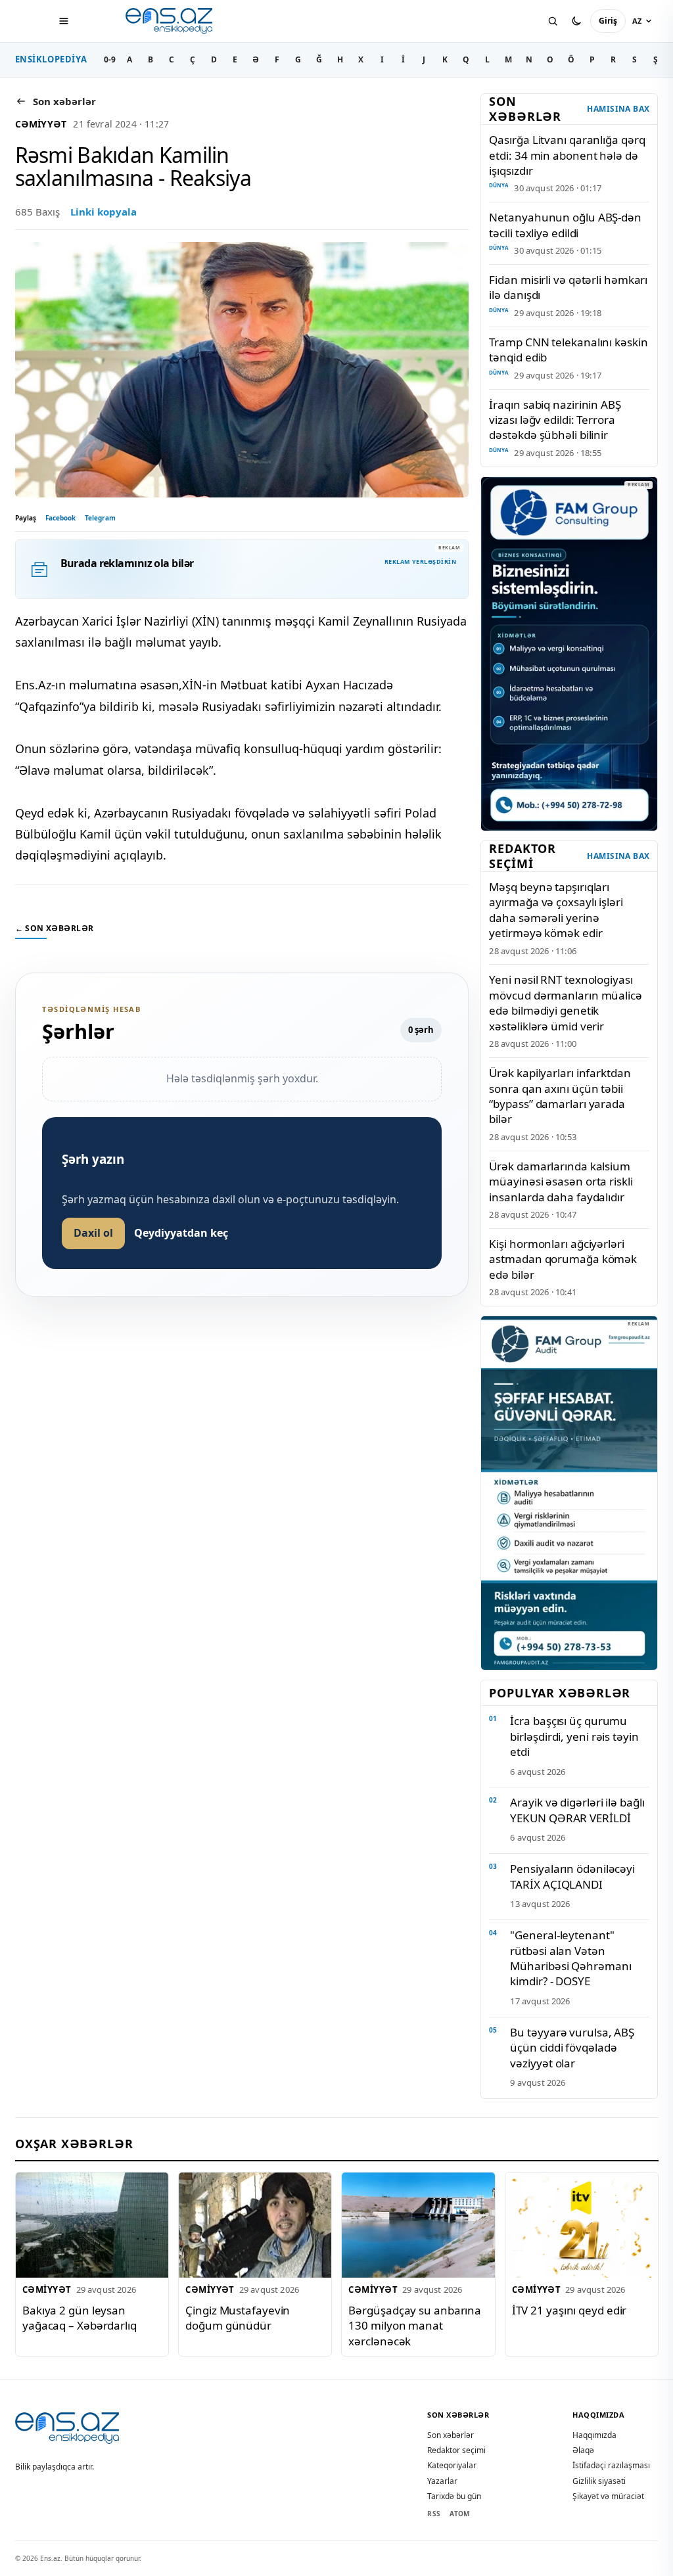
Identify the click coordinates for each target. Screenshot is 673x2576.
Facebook (60, 518)
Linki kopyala (104, 212)
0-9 (110, 59)
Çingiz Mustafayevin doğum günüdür (238, 2318)
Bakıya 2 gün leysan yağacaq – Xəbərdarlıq (80, 2318)
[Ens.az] (170, 21)
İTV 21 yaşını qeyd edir (569, 2310)
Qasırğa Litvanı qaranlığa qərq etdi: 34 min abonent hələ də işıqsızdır (567, 155)
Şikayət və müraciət (608, 2496)
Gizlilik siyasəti (599, 2481)
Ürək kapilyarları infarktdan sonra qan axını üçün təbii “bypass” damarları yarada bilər (560, 1096)
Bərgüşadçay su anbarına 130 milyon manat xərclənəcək (415, 2326)
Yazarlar (442, 2481)
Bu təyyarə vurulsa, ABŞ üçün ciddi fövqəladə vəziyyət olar (572, 2048)
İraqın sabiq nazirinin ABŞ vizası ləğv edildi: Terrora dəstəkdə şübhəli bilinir (555, 420)
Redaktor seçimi (456, 2450)
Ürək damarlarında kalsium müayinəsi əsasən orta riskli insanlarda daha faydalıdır (561, 1182)
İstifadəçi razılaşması (611, 2465)
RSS (434, 2514)
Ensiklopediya (51, 59)
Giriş (608, 21)
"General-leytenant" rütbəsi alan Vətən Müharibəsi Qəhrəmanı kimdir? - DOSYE (570, 1958)
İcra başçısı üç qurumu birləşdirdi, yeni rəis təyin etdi (574, 1736)
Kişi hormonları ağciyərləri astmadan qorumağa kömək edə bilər (563, 1259)
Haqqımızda (594, 2435)
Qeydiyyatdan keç (181, 1233)
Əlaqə (583, 2450)
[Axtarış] (553, 21)
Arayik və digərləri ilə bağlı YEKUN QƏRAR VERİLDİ (577, 1810)
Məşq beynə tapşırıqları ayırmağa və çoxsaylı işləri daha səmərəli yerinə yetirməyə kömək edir (556, 910)
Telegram (100, 518)
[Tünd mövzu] (576, 21)
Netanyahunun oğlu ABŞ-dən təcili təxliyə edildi (565, 225)
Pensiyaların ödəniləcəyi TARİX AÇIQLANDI (572, 1876)
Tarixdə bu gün (454, 2496)
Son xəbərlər (451, 2435)
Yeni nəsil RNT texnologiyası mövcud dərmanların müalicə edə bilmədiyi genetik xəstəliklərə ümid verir (565, 1002)
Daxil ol (93, 1233)
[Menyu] (64, 21)
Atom (459, 2514)
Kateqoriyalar (452, 2465)
